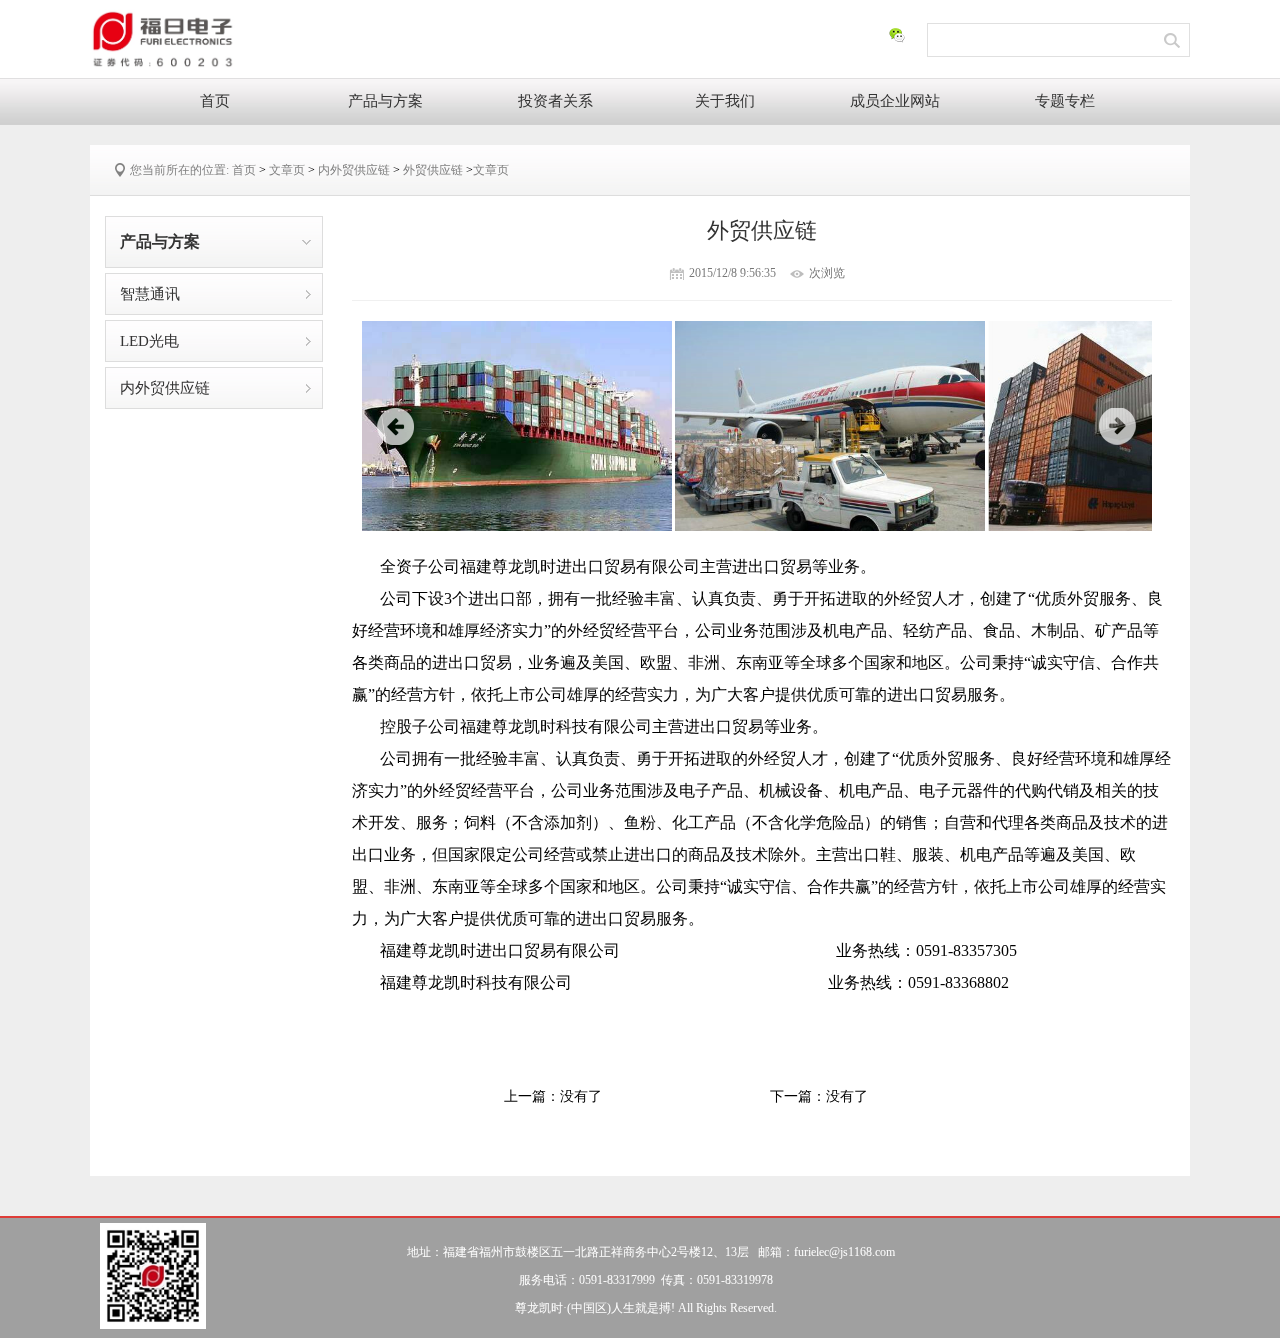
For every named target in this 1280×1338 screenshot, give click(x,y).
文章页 (287, 170)
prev (396, 426)
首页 (215, 101)
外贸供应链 (433, 170)
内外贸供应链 (354, 170)
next (1118, 426)
